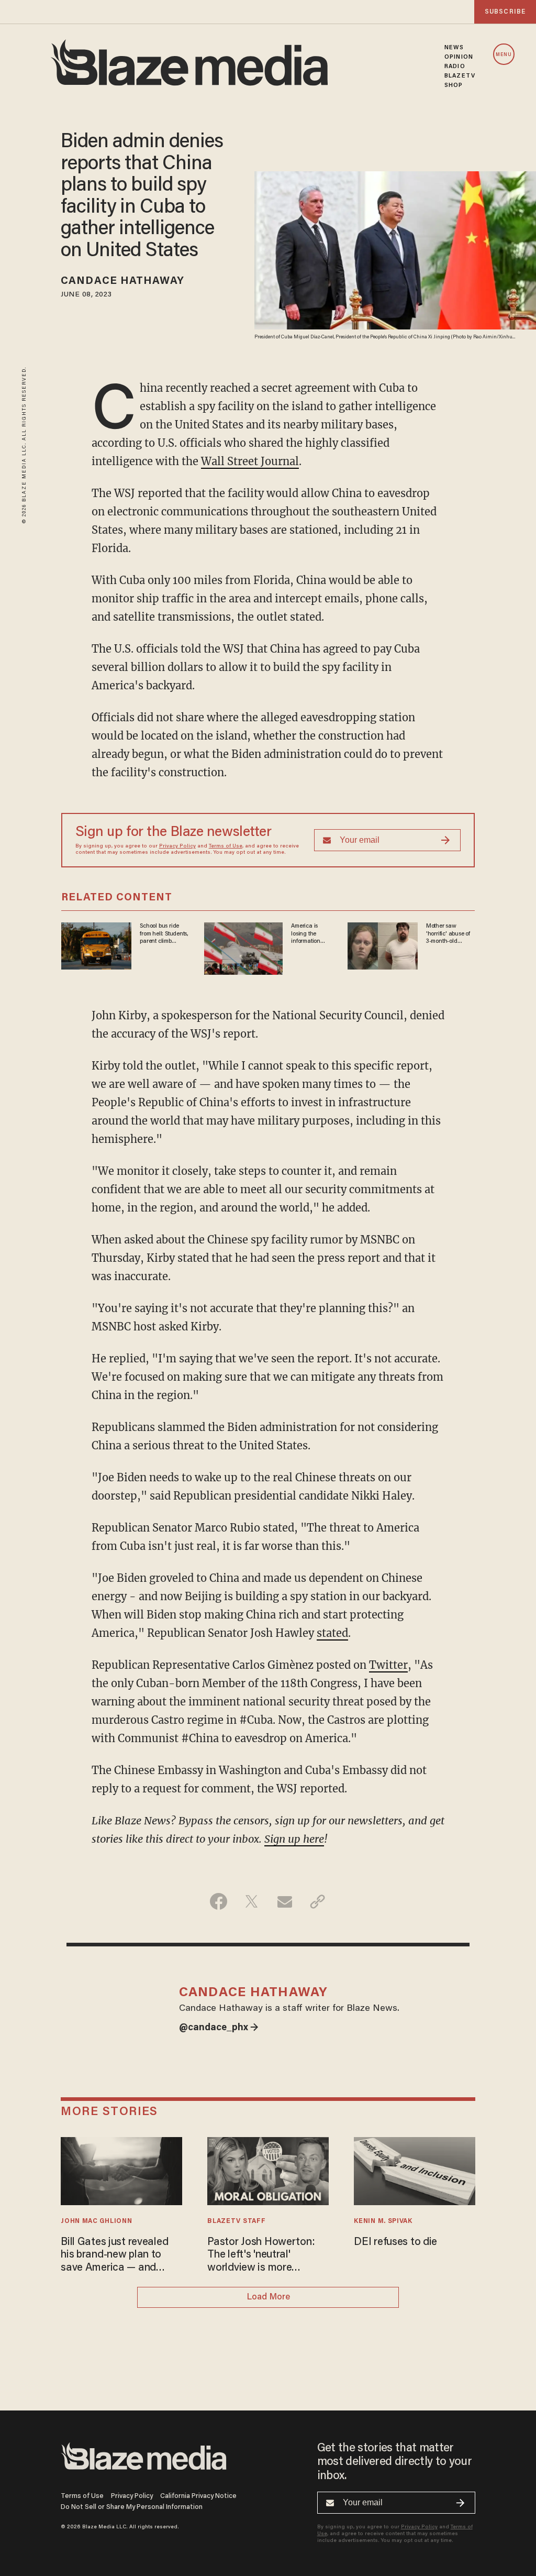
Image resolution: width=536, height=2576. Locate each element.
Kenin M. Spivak (383, 2221)
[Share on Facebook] (219, 1901)
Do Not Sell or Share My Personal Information (132, 2507)
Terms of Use (226, 846)
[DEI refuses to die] (414, 2170)
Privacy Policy (177, 846)
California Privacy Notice (198, 2496)
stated (332, 1633)
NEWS (454, 48)
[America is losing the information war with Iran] (243, 947)
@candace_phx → (219, 2028)
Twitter (388, 1665)
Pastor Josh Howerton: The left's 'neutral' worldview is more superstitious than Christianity (261, 2256)
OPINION (459, 57)
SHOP (454, 85)
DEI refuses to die (395, 2242)
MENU (504, 55)
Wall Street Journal (250, 461)
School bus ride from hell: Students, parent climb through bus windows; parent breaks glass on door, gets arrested (164, 934)
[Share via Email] (284, 1901)
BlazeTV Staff (236, 2221)
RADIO (455, 67)
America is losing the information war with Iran (308, 934)
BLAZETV (460, 76)
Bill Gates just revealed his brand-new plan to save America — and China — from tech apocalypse (114, 2256)
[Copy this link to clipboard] (317, 1901)
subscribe (505, 12)
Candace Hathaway (122, 281)
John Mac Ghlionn (96, 2221)
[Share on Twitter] (252, 1901)
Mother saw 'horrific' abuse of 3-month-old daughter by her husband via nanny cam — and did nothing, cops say (450, 934)
